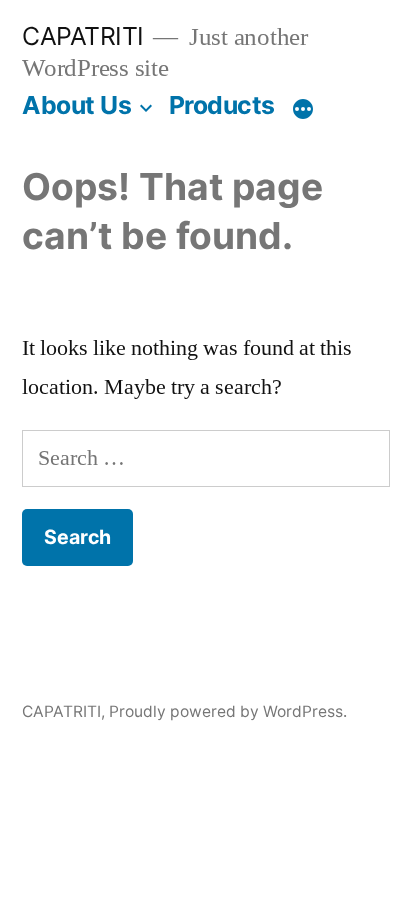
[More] (303, 109)
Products (222, 105)
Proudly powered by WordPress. (228, 711)
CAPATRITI (83, 36)
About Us (76, 105)
